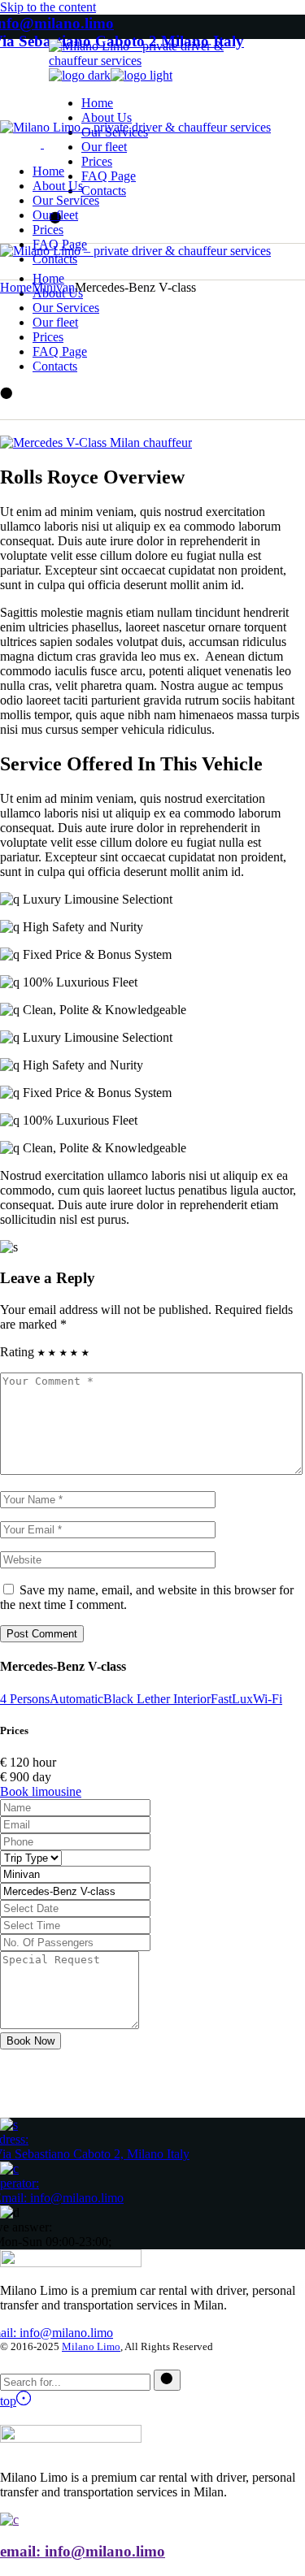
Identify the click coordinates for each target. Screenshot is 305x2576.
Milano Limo (91, 2346)
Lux (242, 1699)
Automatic (76, 1699)
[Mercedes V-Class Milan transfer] (96, 442)
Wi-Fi (268, 1699)
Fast (221, 1699)
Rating (17, 1352)
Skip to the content (48, 7)
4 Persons (25, 1699)
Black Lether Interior (157, 1699)
